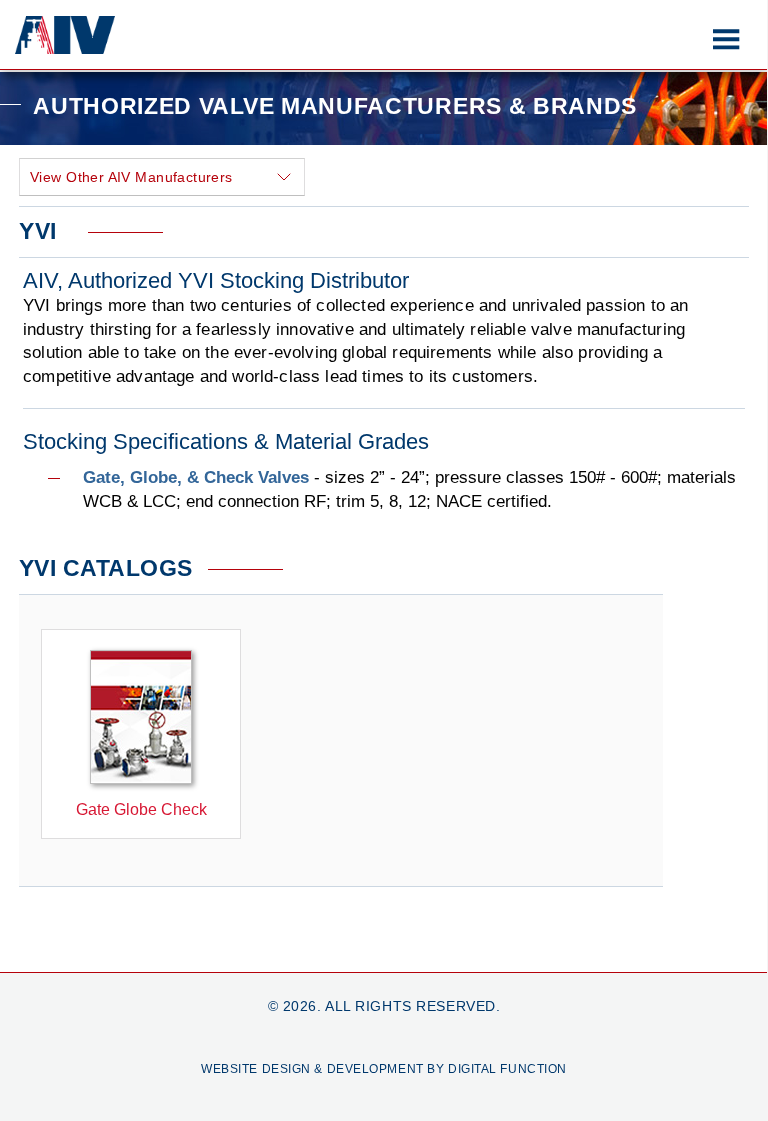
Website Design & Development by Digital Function (384, 1069)
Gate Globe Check (141, 809)
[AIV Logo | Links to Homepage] (65, 49)
